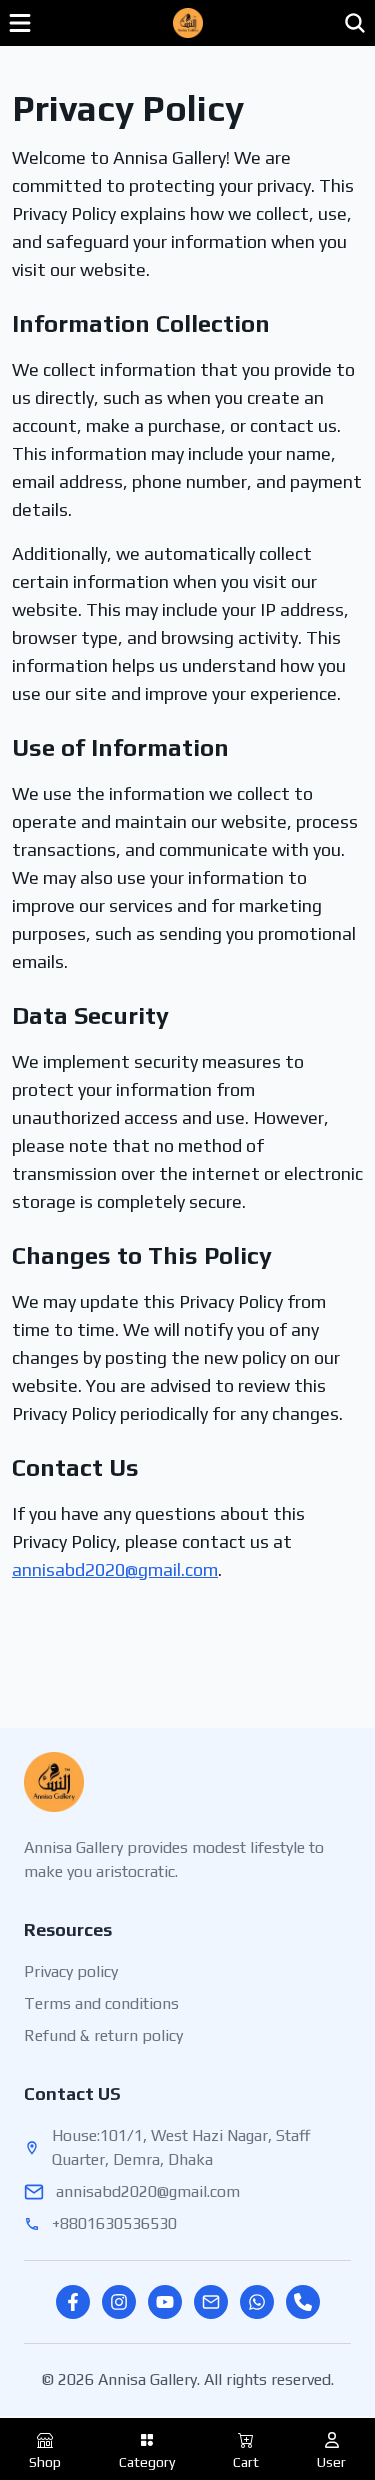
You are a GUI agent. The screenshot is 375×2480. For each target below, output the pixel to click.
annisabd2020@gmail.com (115, 1569)
